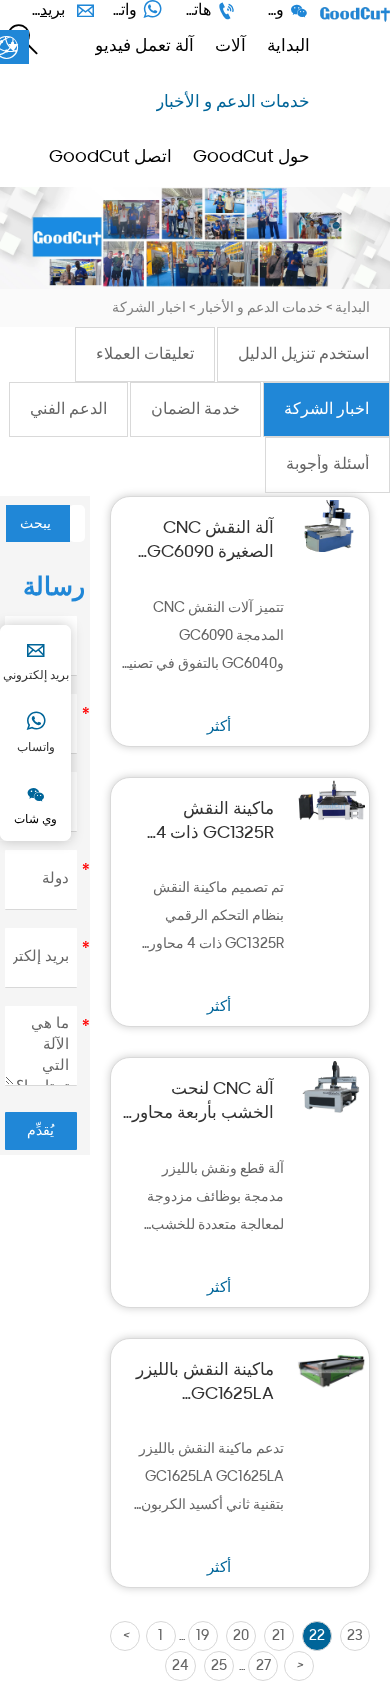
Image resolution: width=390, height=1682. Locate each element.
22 (317, 1636)
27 (263, 1666)
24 (180, 1666)
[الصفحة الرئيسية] (355, 14)
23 (355, 1636)
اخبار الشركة (149, 308)
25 (219, 1666)
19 (202, 1636)
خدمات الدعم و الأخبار (260, 308)
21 (278, 1636)
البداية (352, 308)
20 (241, 1636)
